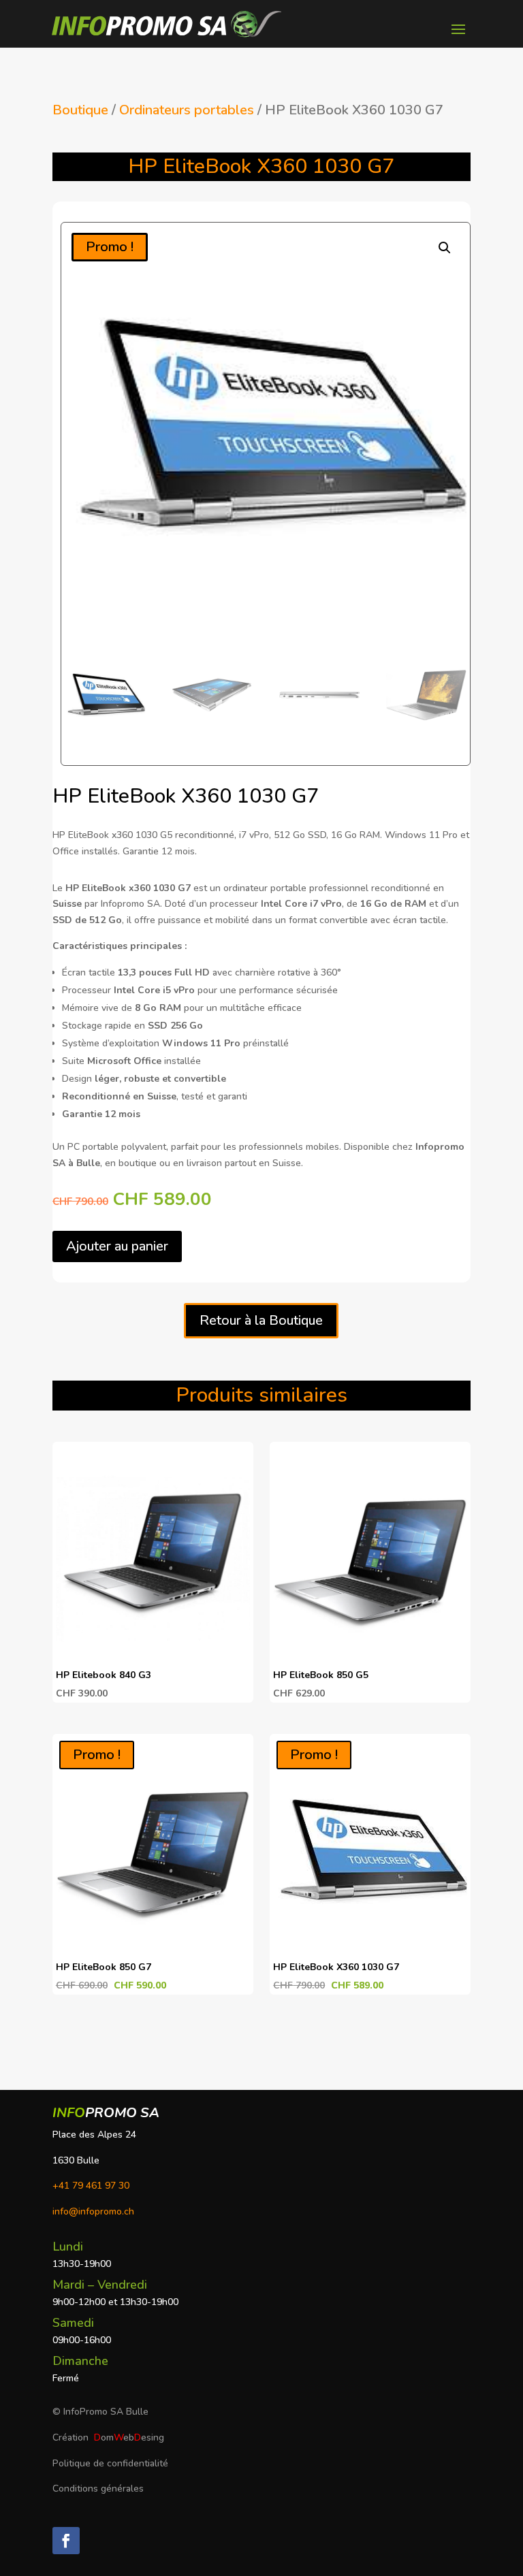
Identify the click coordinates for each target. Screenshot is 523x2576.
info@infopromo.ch (93, 2211)
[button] (445, 248)
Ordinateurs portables (187, 110)
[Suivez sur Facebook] (66, 2541)
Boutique (80, 110)
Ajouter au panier (117, 1246)
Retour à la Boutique (261, 1320)
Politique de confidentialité (110, 2463)
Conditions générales (98, 2489)
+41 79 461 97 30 (91, 2186)
